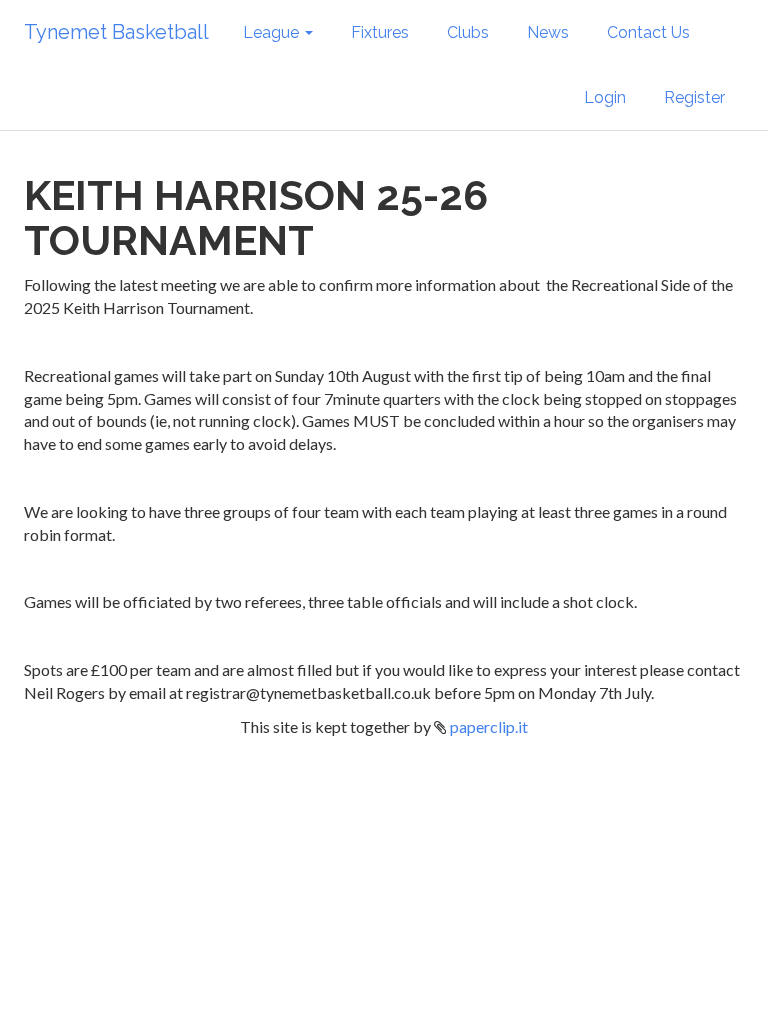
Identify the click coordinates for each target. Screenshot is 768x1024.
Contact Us (648, 32)
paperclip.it (489, 726)
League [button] (273, 32)
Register (694, 97)
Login (605, 97)
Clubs (468, 32)
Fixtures (380, 32)
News (548, 32)
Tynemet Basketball (116, 32)
